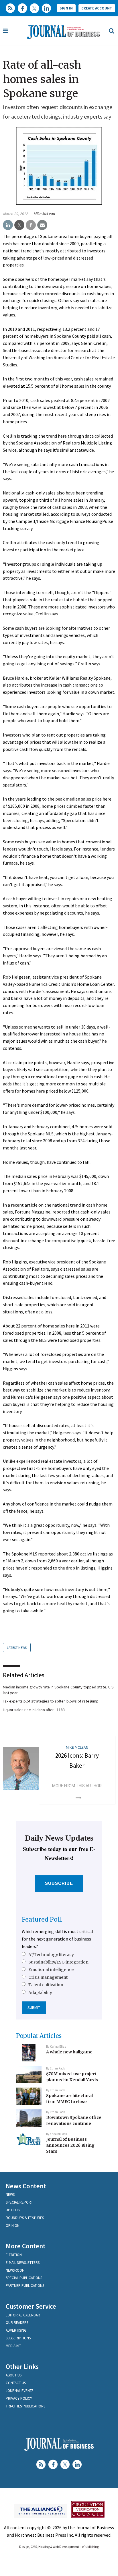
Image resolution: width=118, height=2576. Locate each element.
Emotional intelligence (51, 1970)
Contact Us (16, 2383)
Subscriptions (18, 2338)
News (10, 2195)
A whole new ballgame (69, 2052)
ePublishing (90, 2547)
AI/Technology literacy (51, 1955)
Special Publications (24, 2278)
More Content (26, 2246)
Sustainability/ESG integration (58, 1962)
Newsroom (15, 2270)
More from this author (77, 1786)
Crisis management (48, 1977)
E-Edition (14, 2255)
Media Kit (13, 2346)
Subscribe (59, 1883)
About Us (14, 2375)
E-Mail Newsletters (23, 2263)
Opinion (13, 2226)
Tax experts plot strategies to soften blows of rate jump (51, 1701)
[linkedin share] (8, 225)
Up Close (14, 2210)
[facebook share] (31, 225)
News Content (26, 2186)
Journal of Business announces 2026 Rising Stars (70, 2145)
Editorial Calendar (23, 2315)
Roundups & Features (25, 2218)
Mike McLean (44, 214)
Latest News (17, 1648)
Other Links (22, 2367)
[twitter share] (19, 225)
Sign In (66, 8)
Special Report (19, 2202)
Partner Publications (25, 2286)
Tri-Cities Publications (25, 2406)
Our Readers (17, 2323)
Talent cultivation (46, 1985)
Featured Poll (42, 1919)
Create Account (97, 8)
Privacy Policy (19, 2398)
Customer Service (31, 2306)
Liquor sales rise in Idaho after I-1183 (34, 1710)
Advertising (16, 2330)
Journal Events (19, 2391)
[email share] (42, 225)
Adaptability (40, 1993)
